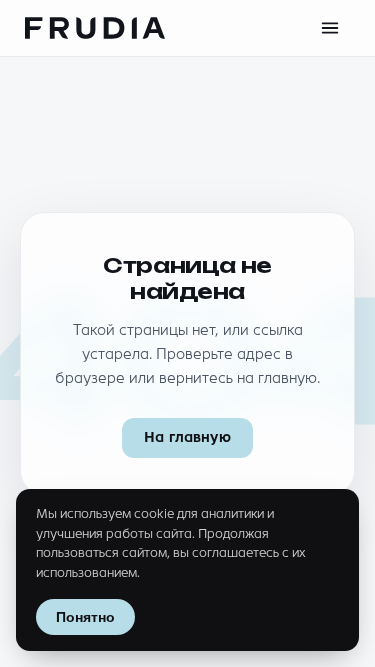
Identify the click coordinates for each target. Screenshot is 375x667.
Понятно (85, 617)
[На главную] (95, 28)
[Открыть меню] (330, 28)
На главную (187, 437)
